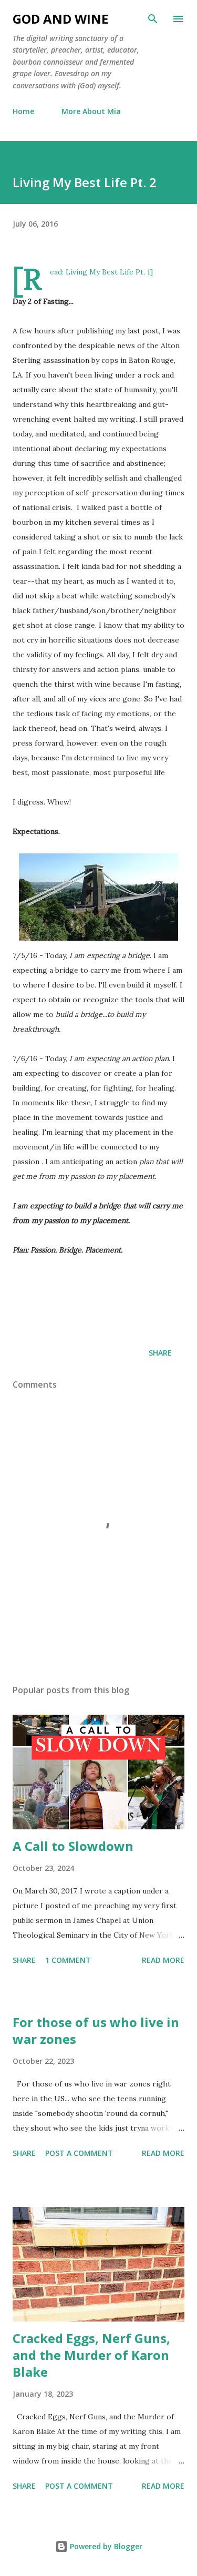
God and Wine (60, 19)
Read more (163, 1960)
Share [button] (160, 1353)
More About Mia (91, 111)
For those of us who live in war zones (96, 2030)
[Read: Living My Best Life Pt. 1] (101, 272)
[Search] (153, 19)
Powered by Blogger (105, 2546)
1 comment (68, 1960)
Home (23, 111)
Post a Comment (79, 2153)
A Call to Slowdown (73, 1846)
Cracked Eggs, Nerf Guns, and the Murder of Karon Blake (91, 2355)
